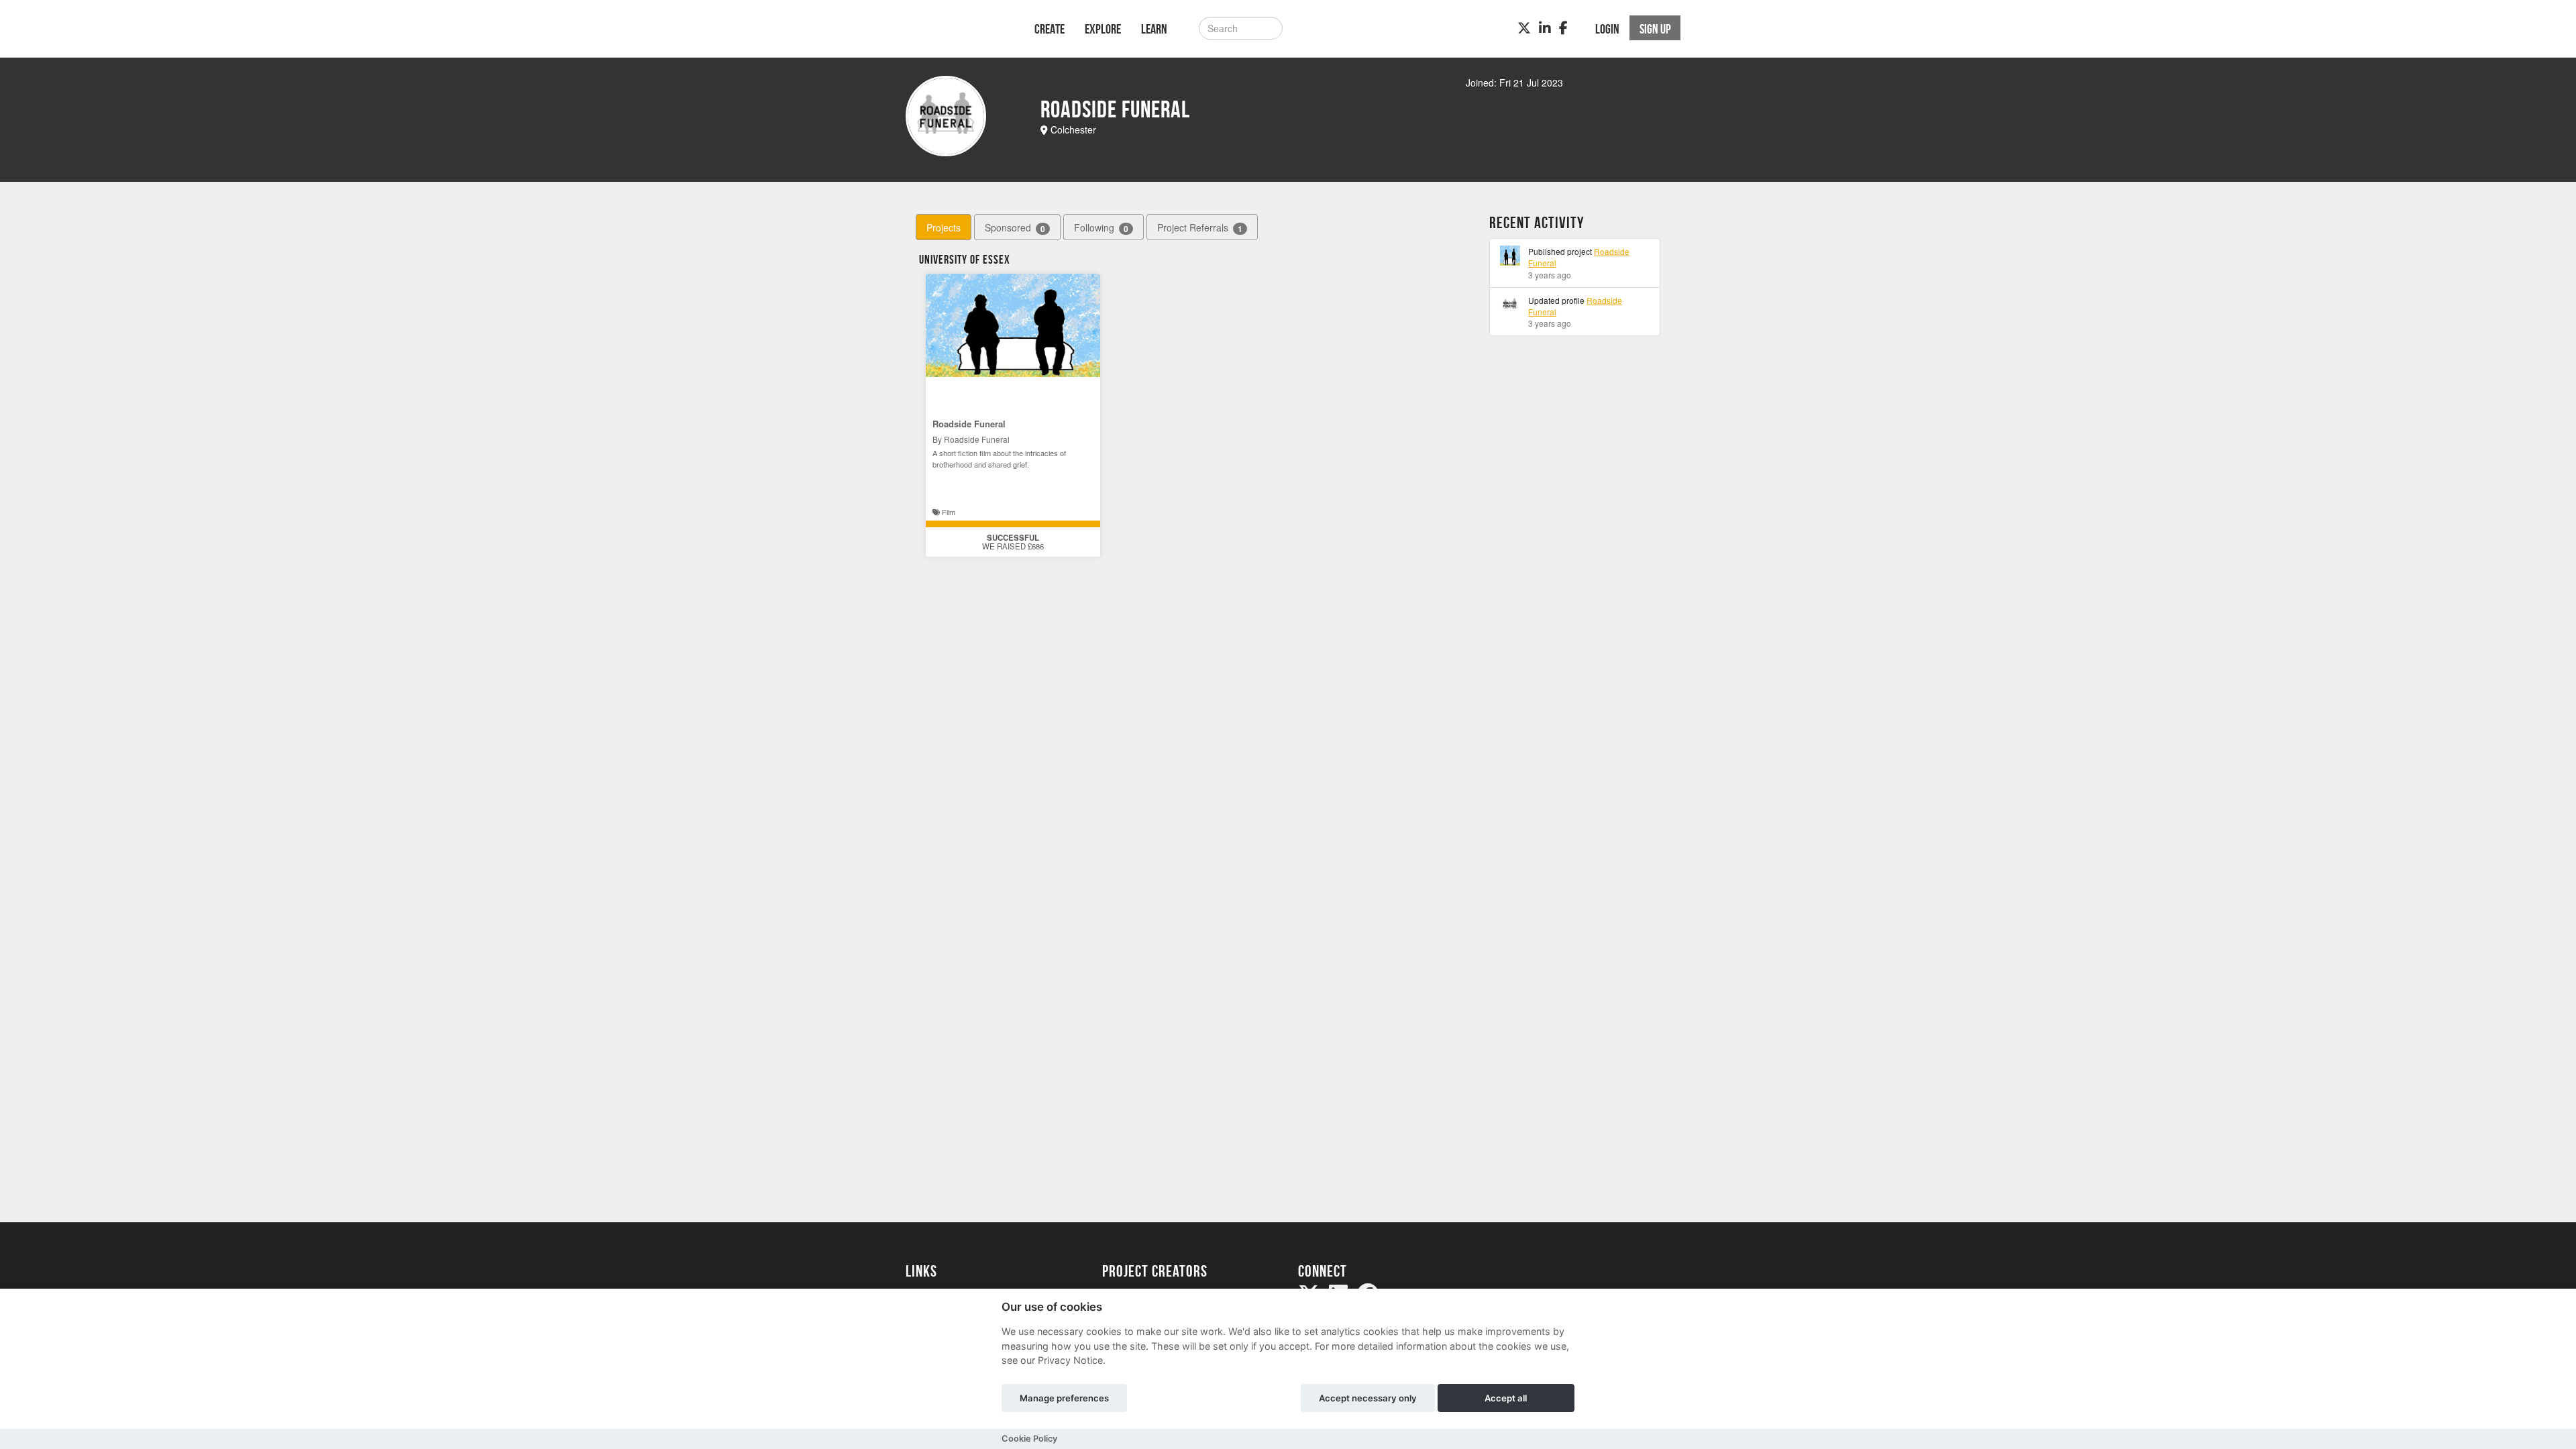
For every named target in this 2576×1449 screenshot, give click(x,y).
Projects (944, 227)
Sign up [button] (1655, 29)
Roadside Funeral (969, 424)
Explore (1103, 29)
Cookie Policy (1029, 1439)
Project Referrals (1200, 228)
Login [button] (1607, 29)
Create (1050, 29)
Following (1101, 228)
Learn (1154, 29)
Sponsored (1015, 228)
